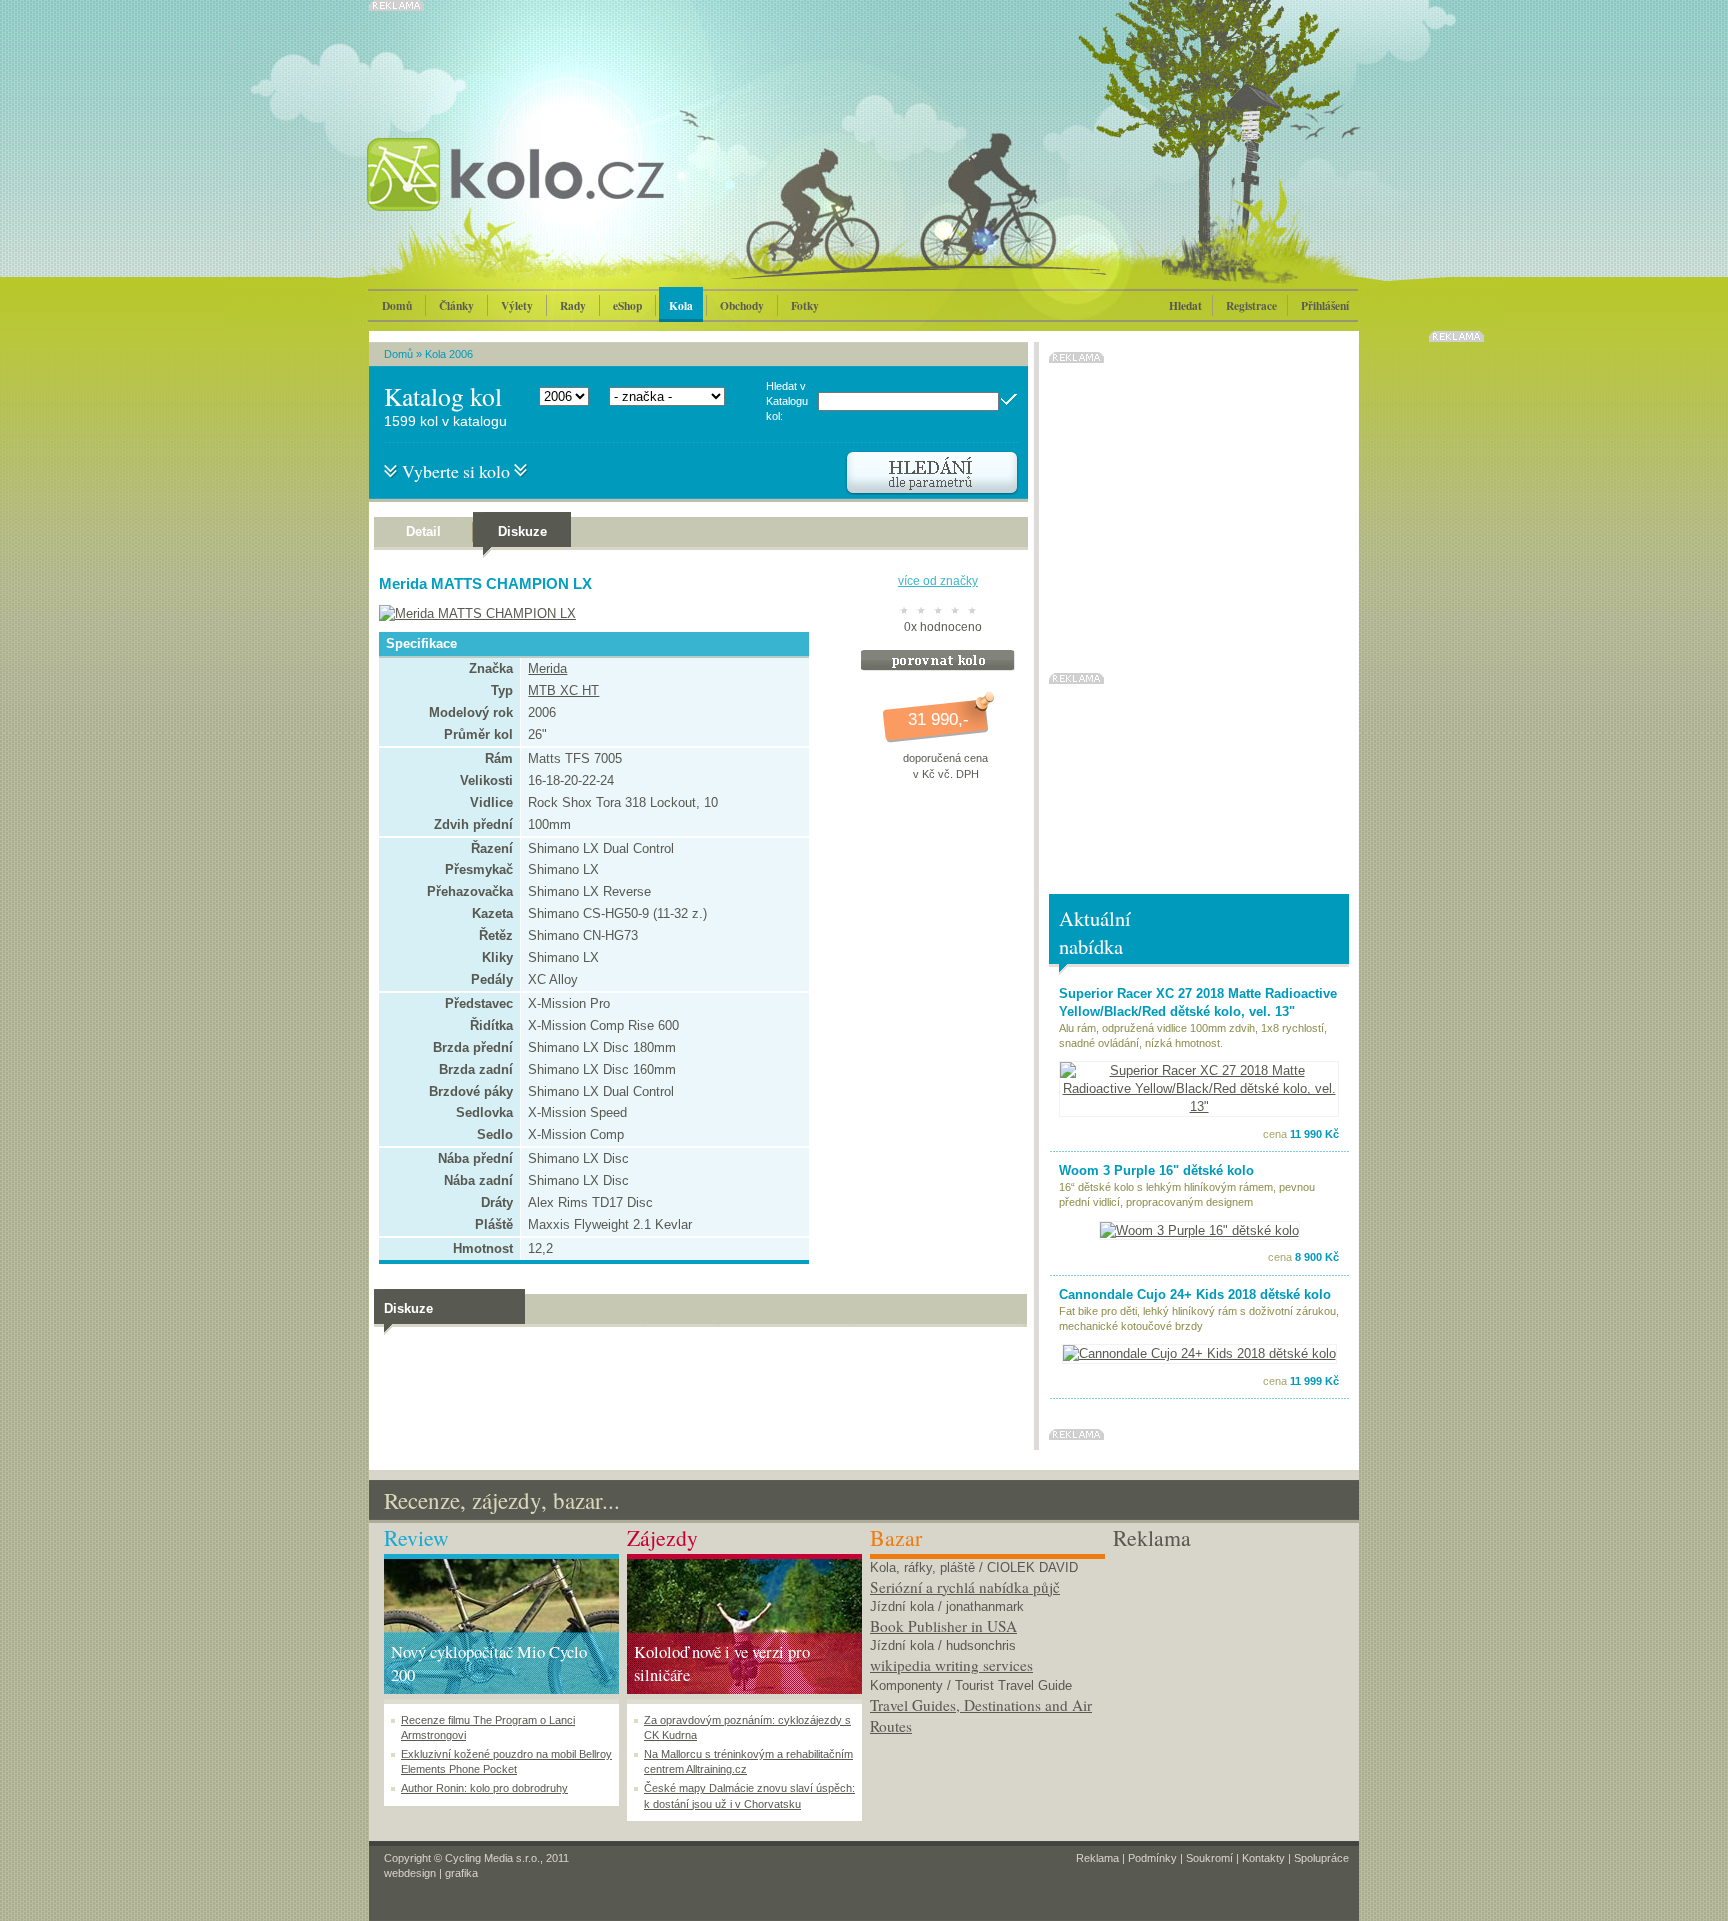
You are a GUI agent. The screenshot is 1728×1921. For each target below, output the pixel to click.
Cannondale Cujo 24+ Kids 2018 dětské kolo (1195, 1294)
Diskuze (522, 531)
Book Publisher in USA (943, 1626)
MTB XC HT (563, 690)
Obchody (742, 305)
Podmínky (1152, 1858)
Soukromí (1209, 1858)
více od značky (938, 581)
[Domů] (569, 195)
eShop (627, 305)
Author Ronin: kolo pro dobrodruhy (484, 1788)
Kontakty (1263, 1858)
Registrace (1251, 305)
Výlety (517, 305)
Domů (397, 305)
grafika (461, 1873)
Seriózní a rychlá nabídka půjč (965, 1587)
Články (456, 305)
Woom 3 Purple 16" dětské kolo (1156, 1170)
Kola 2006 (449, 354)
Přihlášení (1325, 305)
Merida (547, 668)
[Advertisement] (1230, 1679)
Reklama (1097, 1858)
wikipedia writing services (951, 1665)
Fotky (805, 305)
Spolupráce (1321, 1858)
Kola (681, 305)
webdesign (410, 1873)
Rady (573, 305)
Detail (423, 531)
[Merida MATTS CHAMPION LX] (472, 613)
